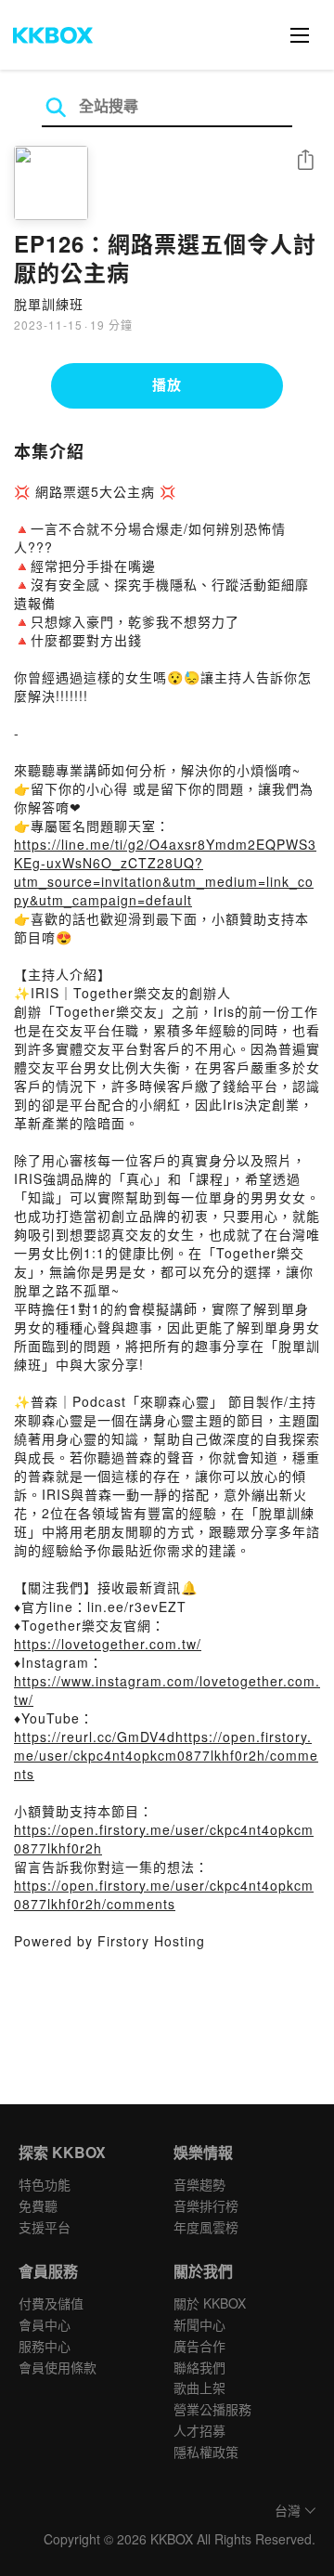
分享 (305, 161)
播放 (167, 384)
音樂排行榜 (206, 2205)
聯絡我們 (199, 2367)
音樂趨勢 (199, 2184)
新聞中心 (199, 2324)
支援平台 (45, 2227)
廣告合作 (199, 2346)
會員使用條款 (58, 2367)
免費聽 (38, 2205)
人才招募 (199, 2430)
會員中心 (45, 2324)
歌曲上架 (199, 2387)
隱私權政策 (206, 2452)
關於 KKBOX (210, 2303)
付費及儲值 (51, 2303)
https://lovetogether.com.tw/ (108, 1644)
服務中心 (45, 2346)
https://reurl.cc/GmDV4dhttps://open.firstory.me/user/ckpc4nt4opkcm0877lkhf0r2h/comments (166, 1755)
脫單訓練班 (49, 304)
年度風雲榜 (206, 2227)
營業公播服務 (212, 2409)
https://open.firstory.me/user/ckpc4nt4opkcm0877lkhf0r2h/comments (164, 1894)
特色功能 (45, 2184)
